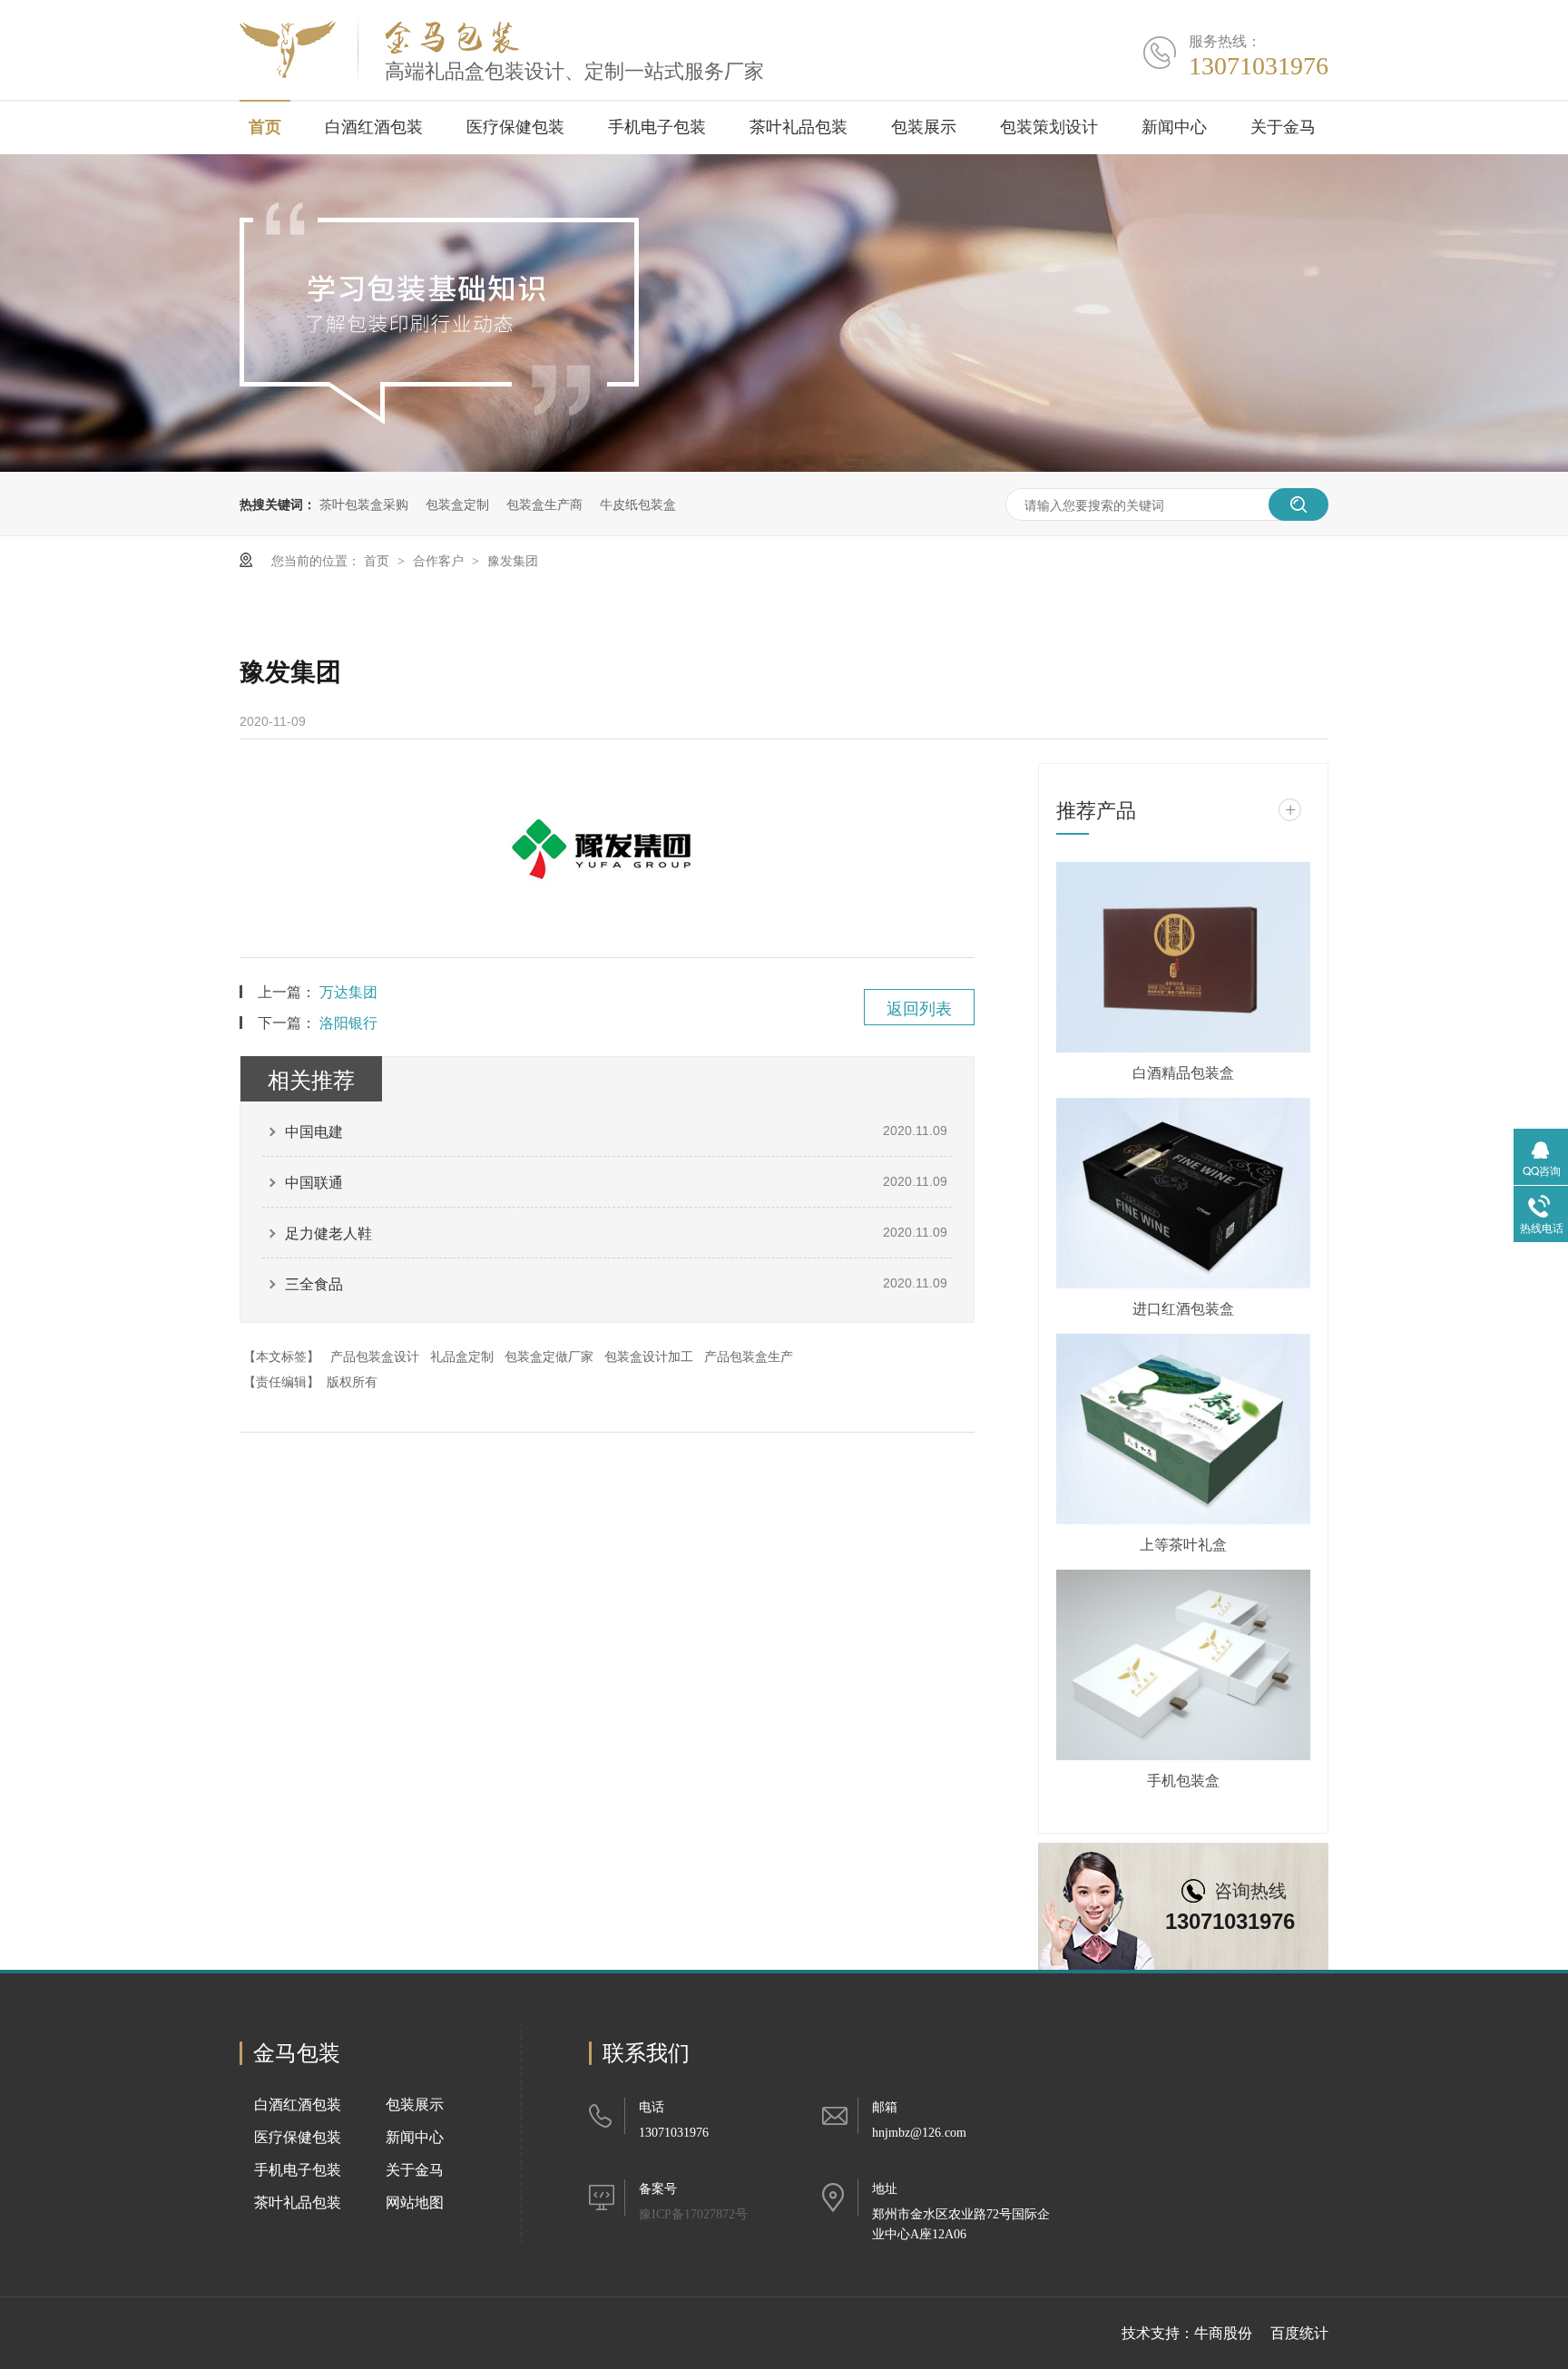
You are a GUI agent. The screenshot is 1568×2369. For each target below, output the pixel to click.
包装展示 (924, 127)
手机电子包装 (657, 127)
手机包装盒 (1183, 1780)
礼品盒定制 (462, 1356)
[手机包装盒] (1183, 1665)
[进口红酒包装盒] (1183, 1193)
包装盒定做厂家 (549, 1356)
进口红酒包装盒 (1183, 1308)
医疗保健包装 (515, 127)
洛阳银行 (348, 1022)
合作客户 (440, 560)
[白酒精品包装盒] (1183, 957)
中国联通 (314, 1182)
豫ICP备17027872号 (693, 2214)
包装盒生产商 (544, 504)
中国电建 (314, 1131)
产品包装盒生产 (749, 1356)
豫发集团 (513, 560)
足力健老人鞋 (328, 1233)
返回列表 (919, 1007)
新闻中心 (1174, 127)
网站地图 (415, 2203)
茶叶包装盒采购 (364, 504)
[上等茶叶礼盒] (1183, 1429)
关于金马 (1283, 127)
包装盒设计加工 (649, 1356)
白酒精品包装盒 (1183, 1072)
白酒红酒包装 (374, 127)
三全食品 (314, 1283)
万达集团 (348, 991)
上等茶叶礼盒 (1183, 1544)
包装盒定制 (457, 504)
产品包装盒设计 (375, 1356)
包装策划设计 (1049, 127)
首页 (265, 127)
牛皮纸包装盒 (638, 504)
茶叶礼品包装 (799, 127)
